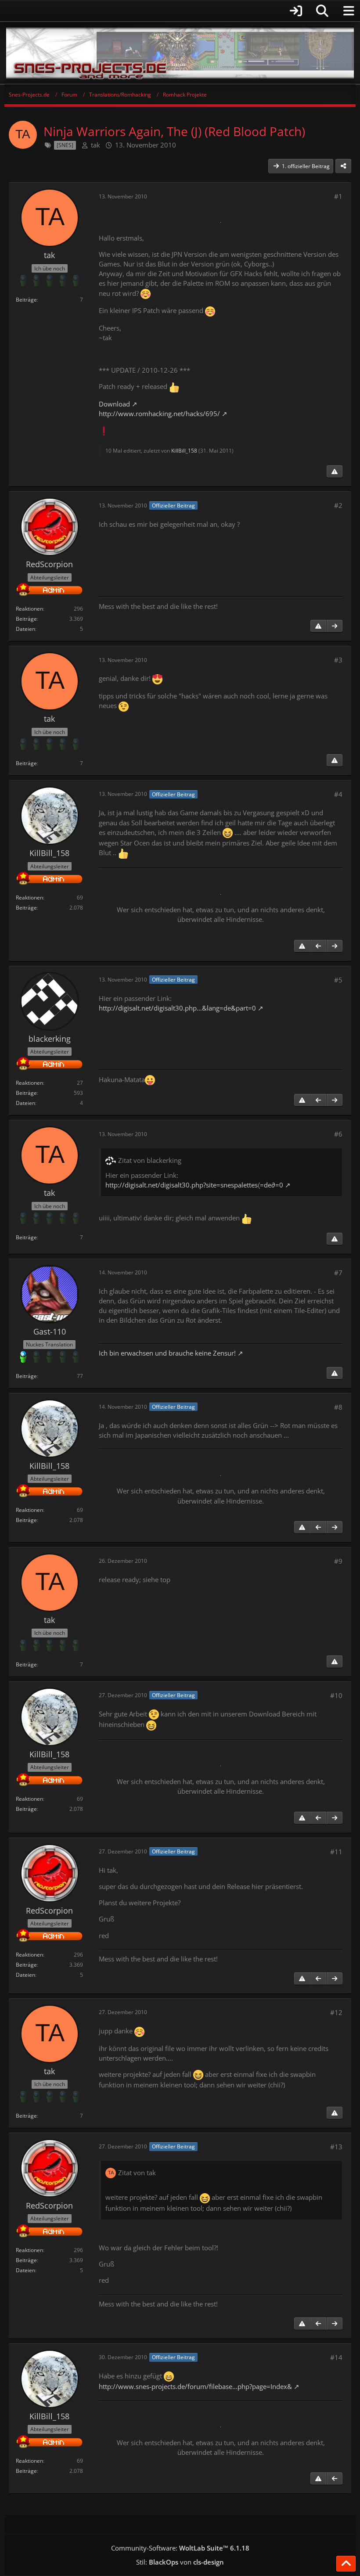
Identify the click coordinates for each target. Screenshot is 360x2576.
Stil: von (180, 2562)
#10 (336, 1695)
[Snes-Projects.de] (180, 53)
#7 (338, 1273)
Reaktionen (29, 609)
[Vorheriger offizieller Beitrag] (318, 946)
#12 (336, 2012)
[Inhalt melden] (335, 471)
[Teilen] (343, 166)
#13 (336, 2147)
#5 (338, 980)
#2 (338, 505)
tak (95, 145)
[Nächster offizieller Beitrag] (335, 626)
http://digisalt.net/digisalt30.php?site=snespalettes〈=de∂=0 (194, 1185)
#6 (338, 1134)
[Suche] (322, 11)
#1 (338, 196)
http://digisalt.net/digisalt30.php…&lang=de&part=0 (177, 1008)
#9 (338, 1561)
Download (114, 404)
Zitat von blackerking (150, 1160)
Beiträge (26, 300)
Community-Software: (180, 2548)
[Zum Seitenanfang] (346, 2564)
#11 (336, 1852)
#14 (336, 2357)
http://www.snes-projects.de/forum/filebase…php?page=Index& (195, 2386)
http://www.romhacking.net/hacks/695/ (159, 414)
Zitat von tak (137, 2173)
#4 (338, 794)
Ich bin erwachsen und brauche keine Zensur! (167, 1353)
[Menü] (349, 11)
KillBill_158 (184, 451)
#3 (338, 660)
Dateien (25, 629)
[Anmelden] (156, 11)
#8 (338, 1407)
